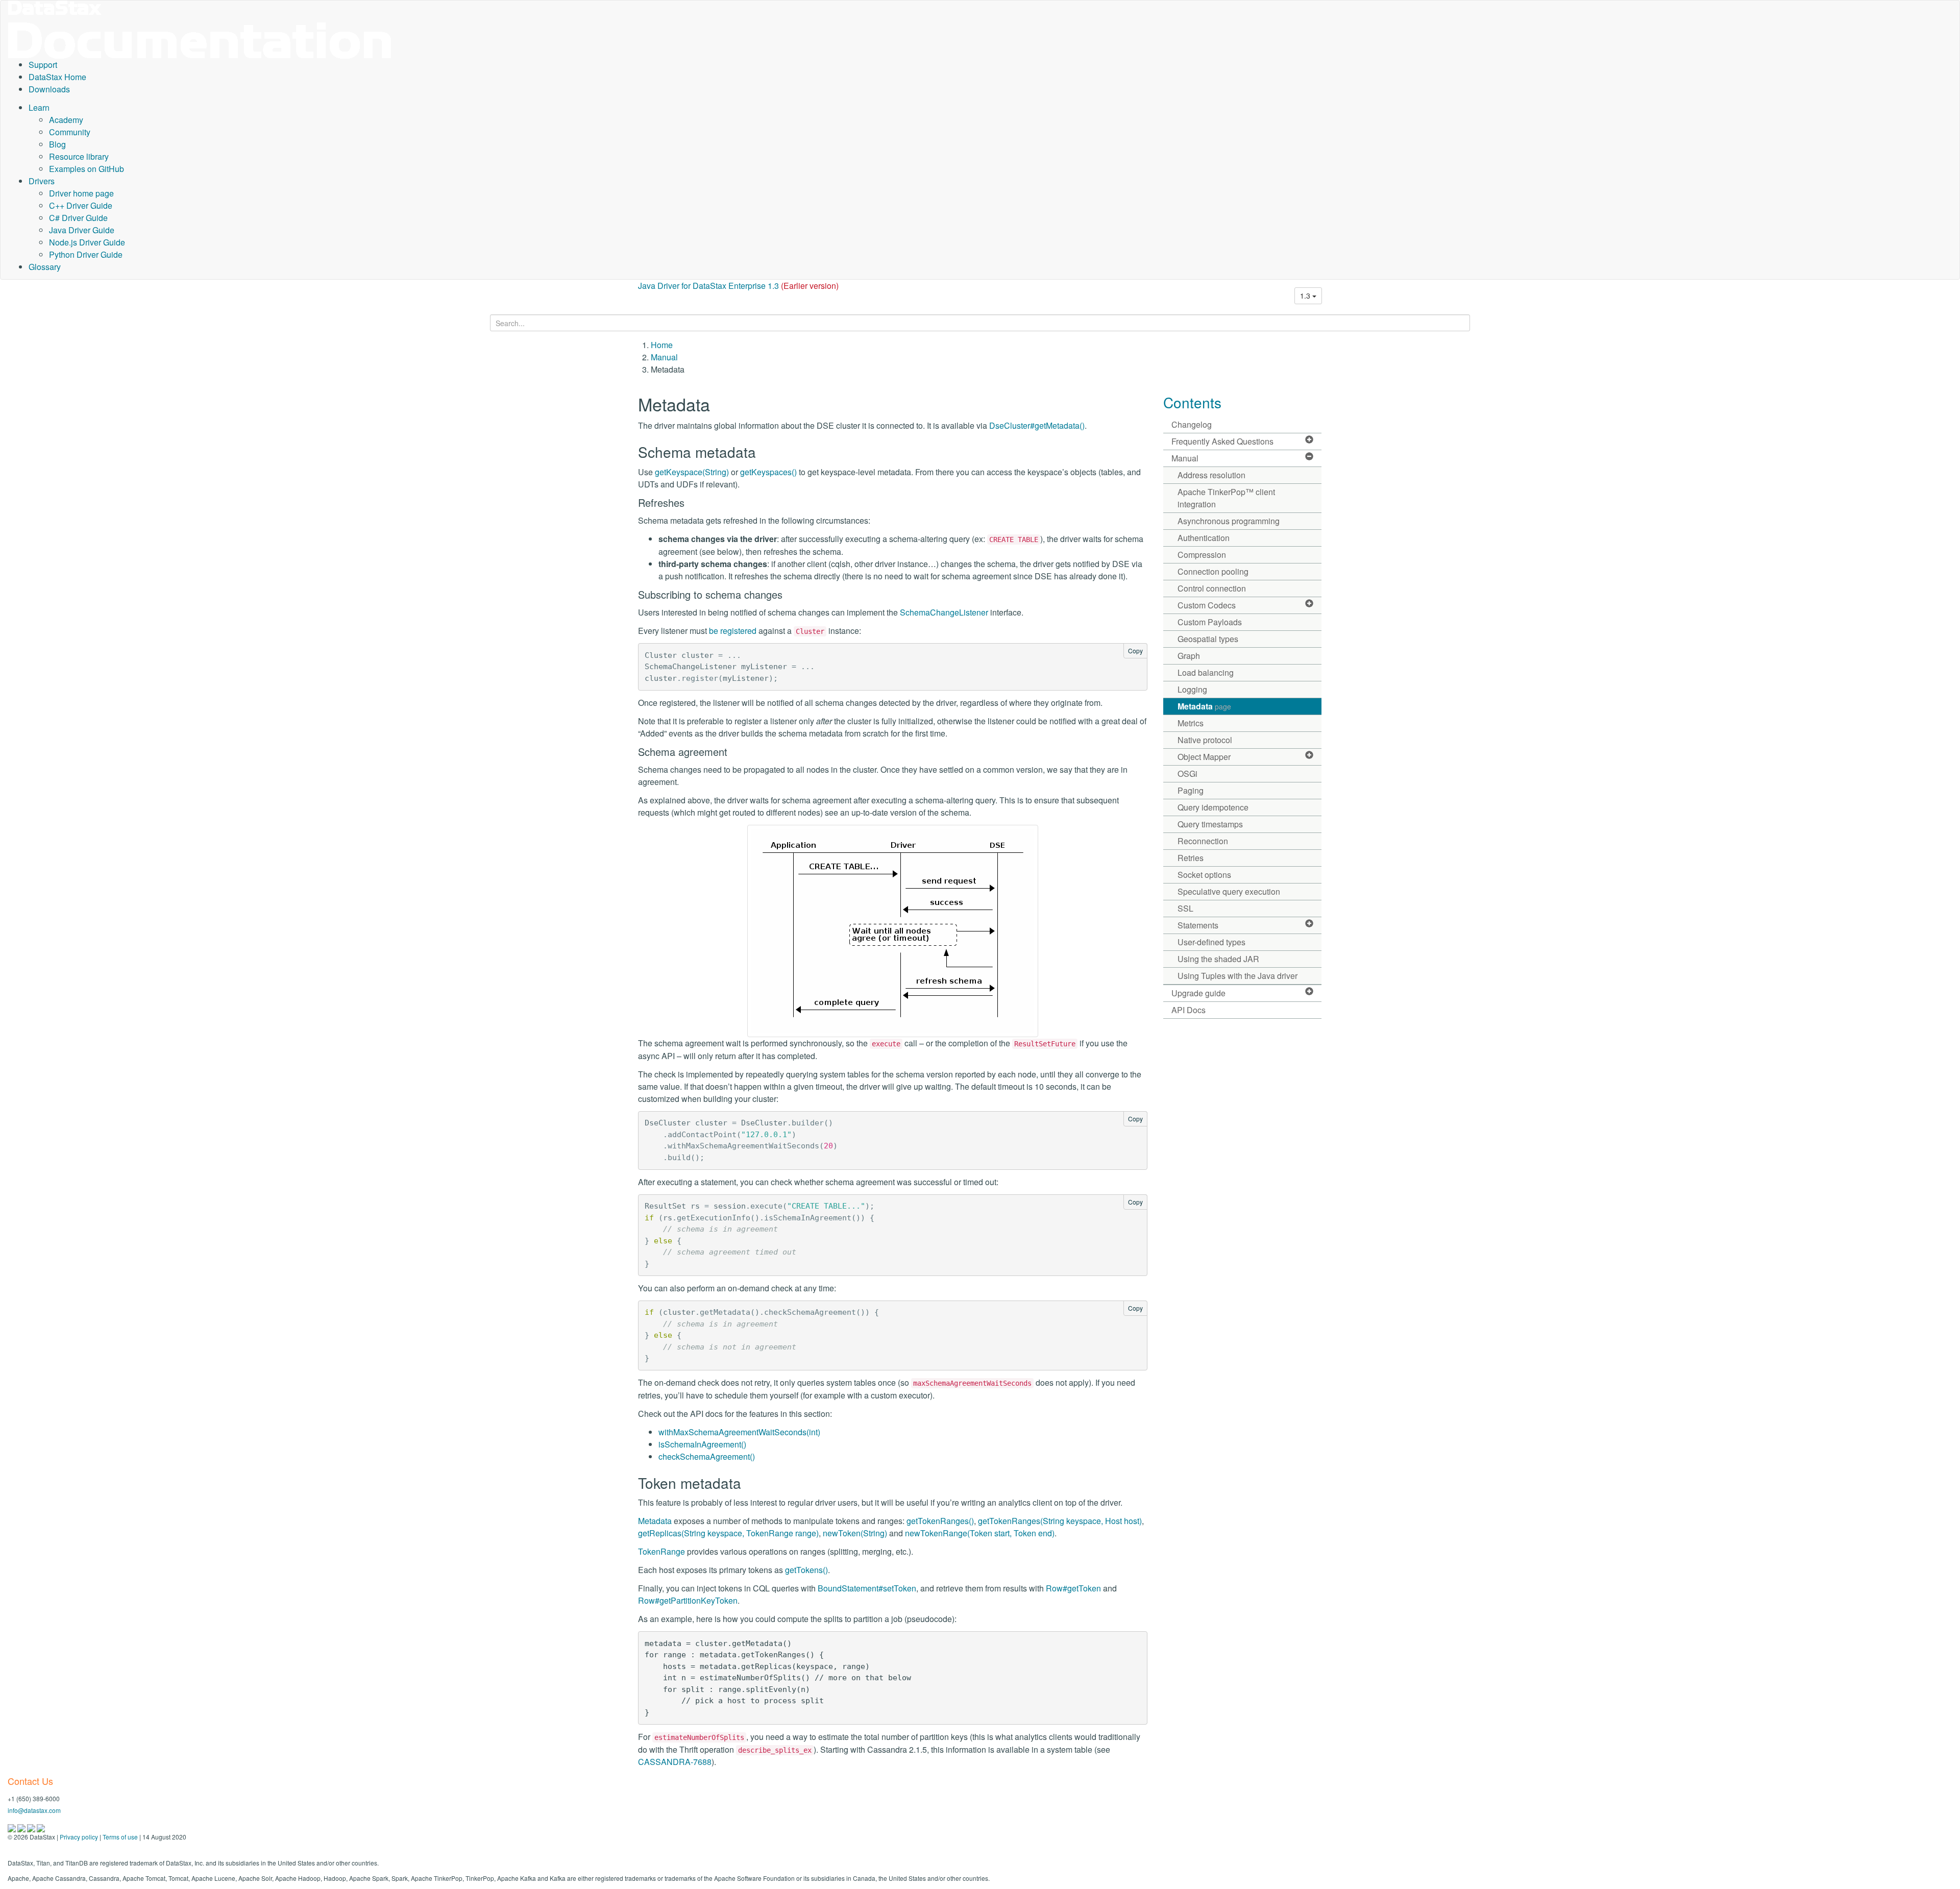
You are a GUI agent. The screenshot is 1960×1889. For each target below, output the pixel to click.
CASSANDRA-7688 (675, 1762)
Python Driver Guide (86, 254)
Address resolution (1211, 475)
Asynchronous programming (1229, 521)
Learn (39, 107)
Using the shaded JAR (1218, 959)
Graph (1189, 656)
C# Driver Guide (78, 218)
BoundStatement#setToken (867, 1588)
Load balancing (1206, 672)
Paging (1191, 790)
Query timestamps (1210, 824)
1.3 (1306, 296)
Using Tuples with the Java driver (1238, 976)
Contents (1192, 402)
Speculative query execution (1229, 891)
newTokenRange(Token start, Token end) (980, 1533)
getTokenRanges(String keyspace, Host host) (1060, 1521)
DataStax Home (57, 77)
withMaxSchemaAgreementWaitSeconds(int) (739, 1432)
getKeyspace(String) (692, 472)
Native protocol (1205, 740)
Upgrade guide (1198, 993)
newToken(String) (855, 1533)
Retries (1191, 858)
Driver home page (81, 193)
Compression (1202, 555)
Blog (57, 144)
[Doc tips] (22, 1827)
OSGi (1187, 774)
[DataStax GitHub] (41, 1827)
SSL (1185, 908)
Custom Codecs (1207, 605)
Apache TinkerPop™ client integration (1226, 498)
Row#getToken (1073, 1588)
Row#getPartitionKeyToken (688, 1600)
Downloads (49, 89)
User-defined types (1211, 942)
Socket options (1204, 875)
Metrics (1191, 723)
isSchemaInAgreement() (702, 1444)
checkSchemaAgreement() (707, 1456)
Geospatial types (1208, 639)
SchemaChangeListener (944, 612)
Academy (66, 120)
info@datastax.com (34, 1810)
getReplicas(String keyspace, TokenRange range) (728, 1533)
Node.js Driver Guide (87, 242)
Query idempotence (1213, 807)
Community (70, 132)
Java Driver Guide (82, 230)
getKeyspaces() (768, 472)
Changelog (1192, 424)
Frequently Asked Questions (1222, 441)
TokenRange (661, 1551)
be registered (733, 631)
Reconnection (1203, 841)
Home (662, 345)
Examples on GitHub (87, 169)
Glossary (45, 267)
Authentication (1204, 538)
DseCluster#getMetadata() (1037, 425)
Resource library (79, 156)
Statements (1198, 925)
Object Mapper (1204, 757)
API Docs (1189, 1010)
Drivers (42, 181)
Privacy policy (79, 1837)
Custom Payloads (1210, 622)
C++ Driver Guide (81, 205)
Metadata (655, 1521)
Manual (664, 357)
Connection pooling (1213, 571)
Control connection (1212, 588)
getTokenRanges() (940, 1521)
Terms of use (120, 1837)
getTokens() (806, 1570)
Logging (1192, 689)
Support (43, 65)
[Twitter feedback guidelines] (32, 1827)
